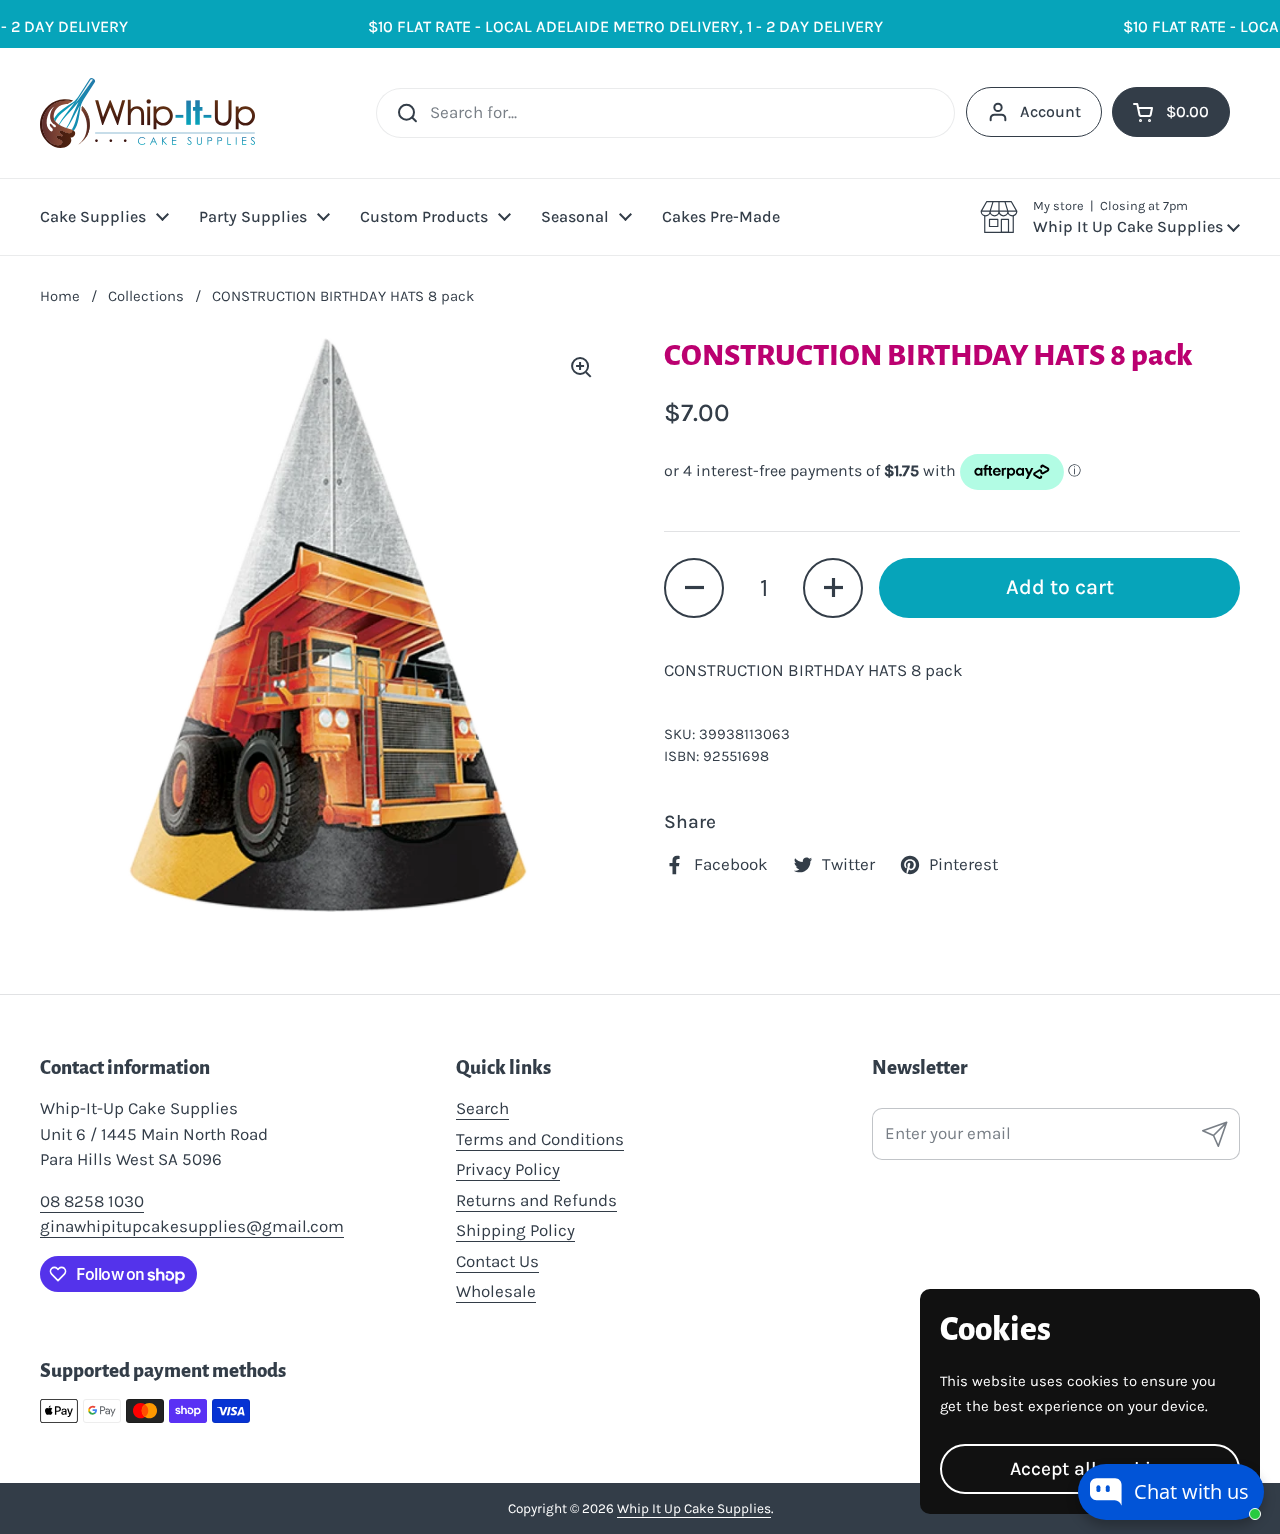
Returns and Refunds (536, 1200)
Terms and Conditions (540, 1139)
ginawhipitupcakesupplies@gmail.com (192, 1226)
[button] (1110, 217)
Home (60, 296)
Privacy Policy (508, 1169)
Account (1050, 111)
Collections (146, 296)
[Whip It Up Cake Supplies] (147, 113)
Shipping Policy (515, 1230)
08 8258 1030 (92, 1201)
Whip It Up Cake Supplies (694, 1508)
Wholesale (496, 1291)
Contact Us (497, 1261)
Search (482, 1108)
